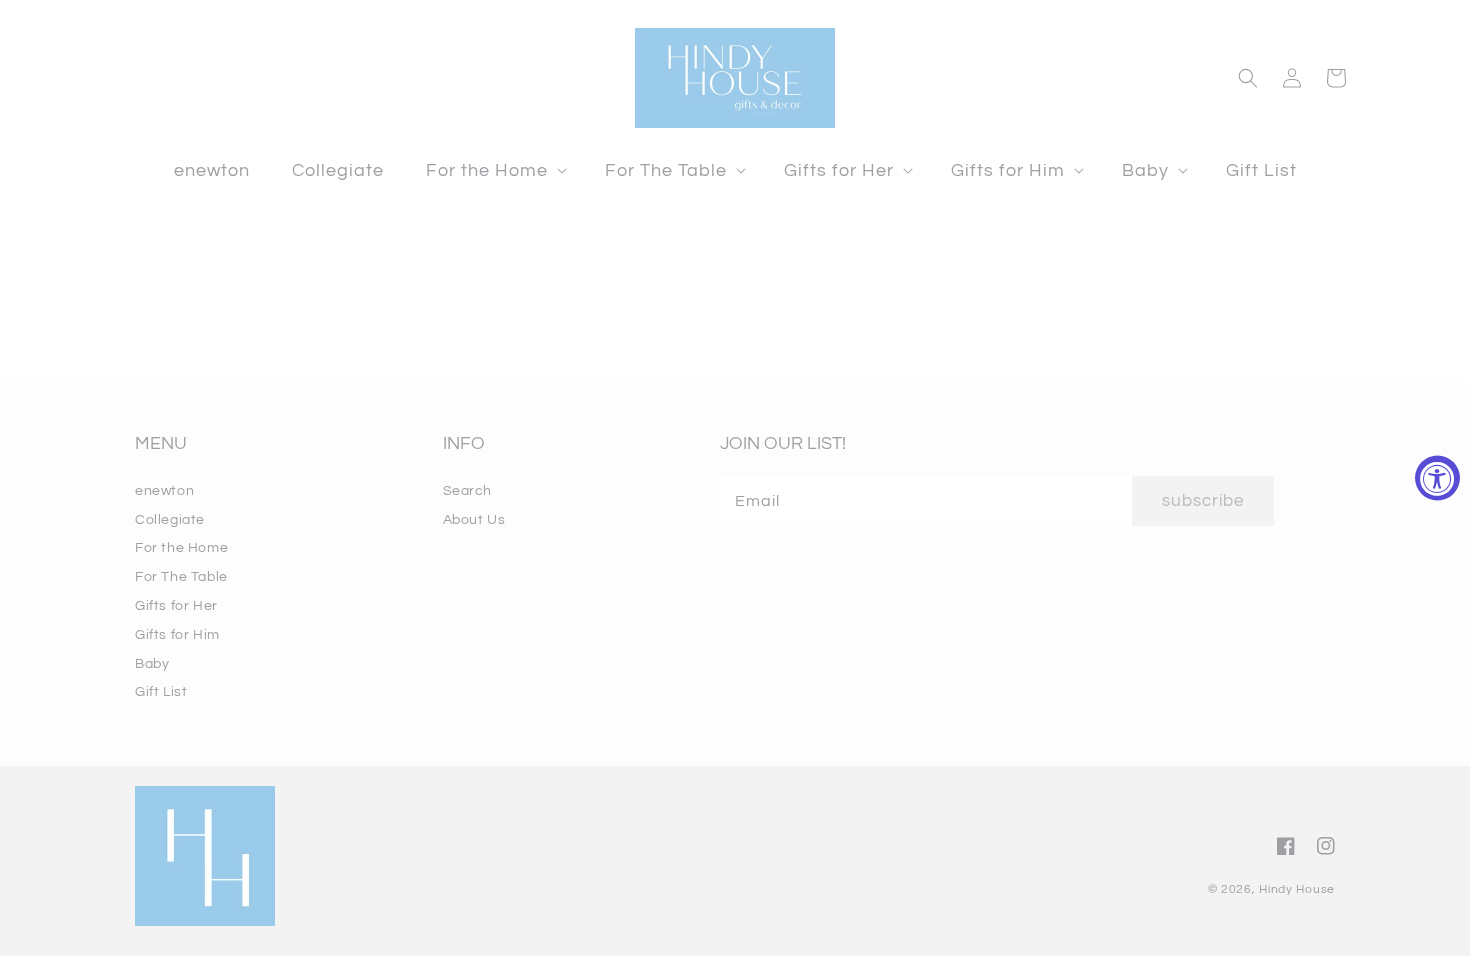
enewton (164, 491)
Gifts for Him (177, 635)
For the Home (181, 548)
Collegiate (170, 520)
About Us (474, 520)
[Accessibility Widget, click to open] (1437, 478)
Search (468, 491)
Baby (152, 664)
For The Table (181, 577)
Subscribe (1203, 501)
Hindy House (1297, 889)
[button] (494, 170)
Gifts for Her (176, 606)
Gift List (161, 692)
